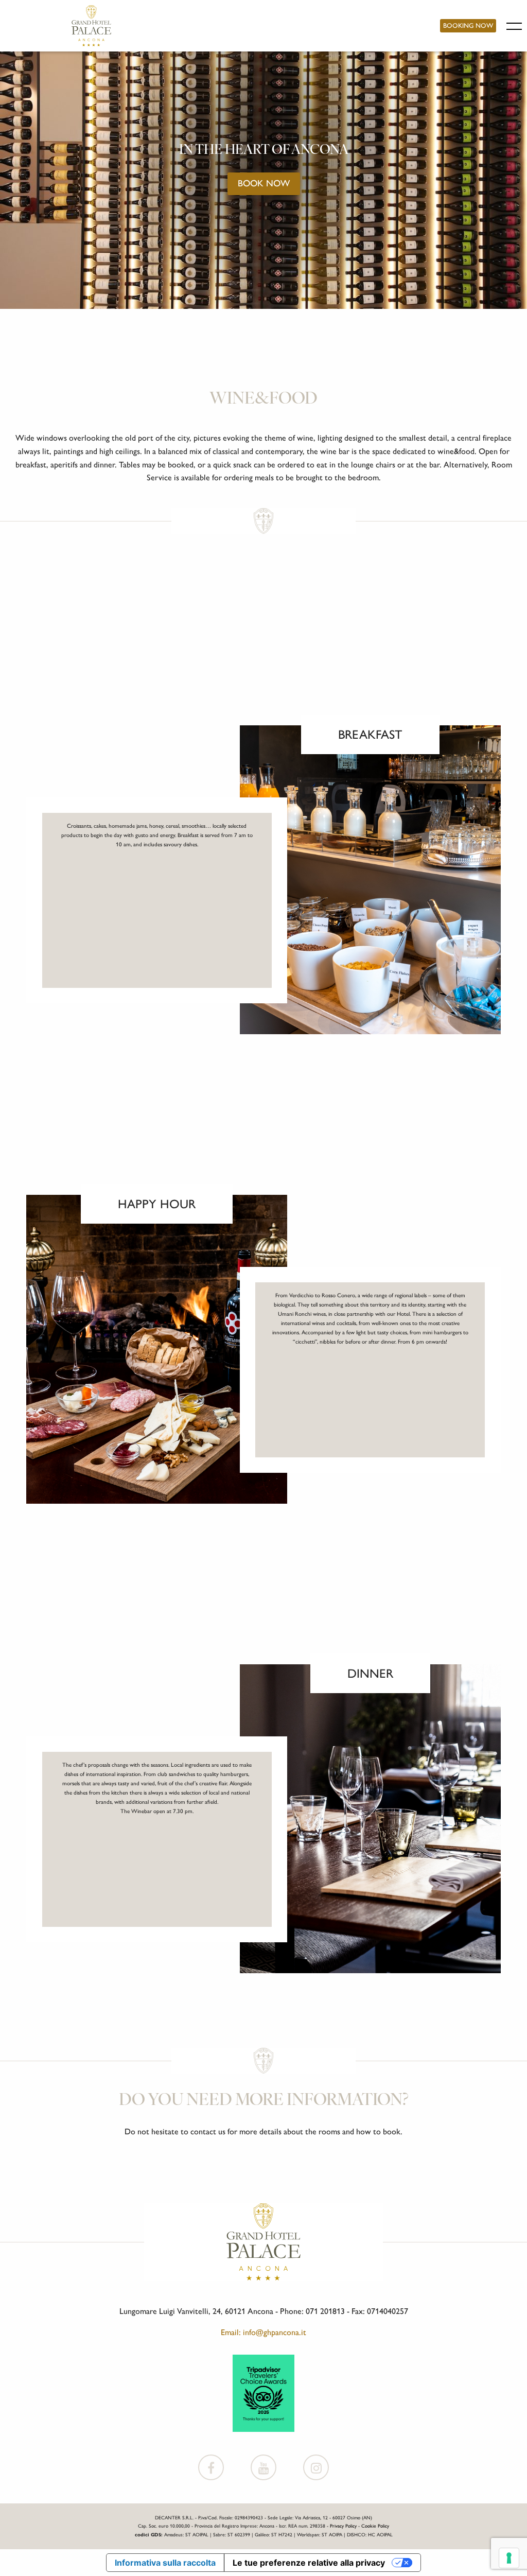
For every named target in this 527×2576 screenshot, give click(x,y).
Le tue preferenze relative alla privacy (309, 2563)
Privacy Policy (343, 2526)
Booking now (468, 25)
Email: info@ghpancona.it (263, 2332)
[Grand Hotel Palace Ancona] (91, 26)
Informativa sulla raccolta (165, 2563)
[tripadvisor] (263, 2392)
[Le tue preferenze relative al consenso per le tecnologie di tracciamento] (509, 2558)
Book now (264, 183)
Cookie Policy (375, 2526)
